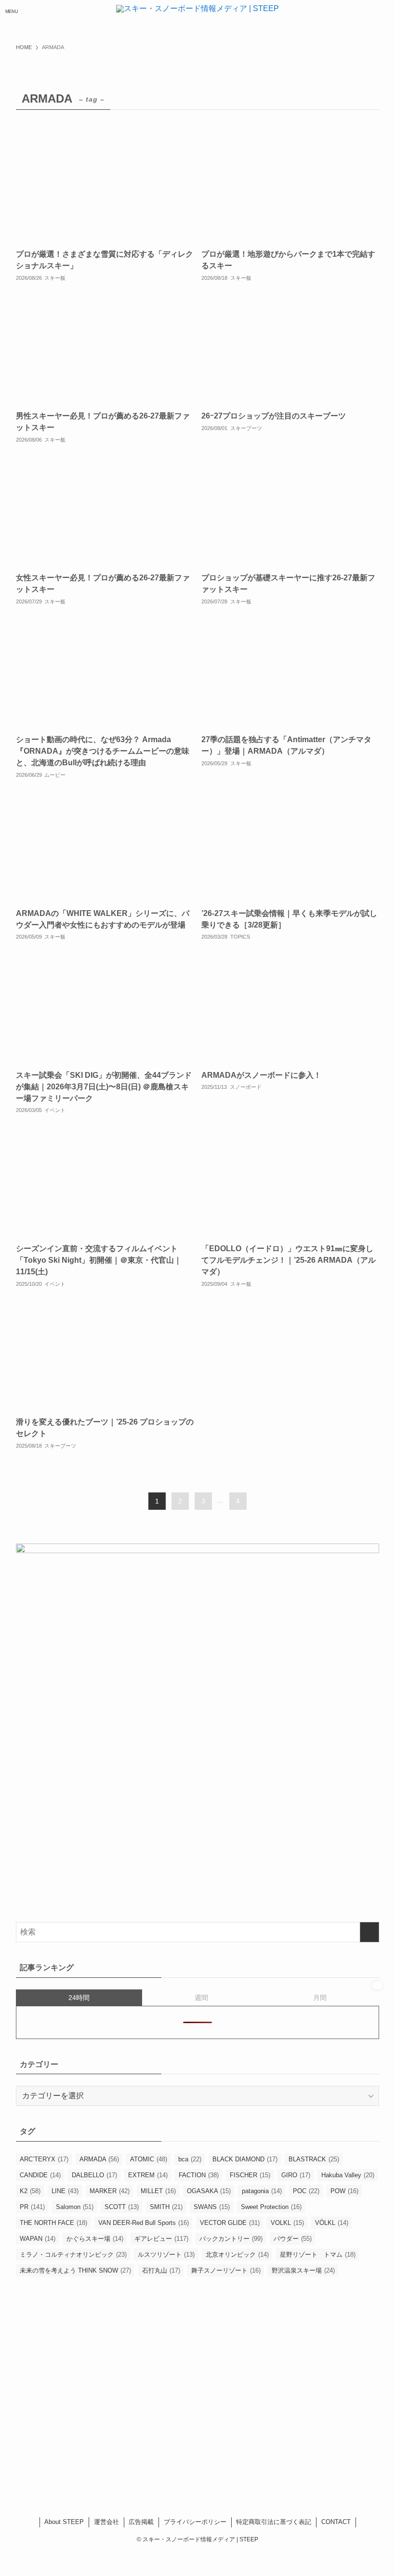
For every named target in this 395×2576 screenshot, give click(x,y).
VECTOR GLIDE (230, 2223)
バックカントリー (231, 2239)
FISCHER (250, 2175)
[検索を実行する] (369, 1932)
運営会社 (106, 2522)
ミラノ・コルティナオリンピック (73, 2255)
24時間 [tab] (79, 1998)
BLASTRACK (314, 2159)
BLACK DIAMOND (245, 2159)
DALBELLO (94, 2175)
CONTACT (336, 2522)
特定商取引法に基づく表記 (274, 2522)
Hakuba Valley (348, 2175)
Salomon (75, 2207)
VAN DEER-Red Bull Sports (144, 2223)
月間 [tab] (320, 1998)
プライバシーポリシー (195, 2522)
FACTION (199, 2175)
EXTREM (148, 2175)
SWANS (212, 2207)
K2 (30, 2191)
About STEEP (64, 2522)
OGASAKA (209, 2191)
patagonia (262, 2191)
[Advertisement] (197, 2390)
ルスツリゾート (166, 2255)
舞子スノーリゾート (226, 2270)
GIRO (296, 2175)
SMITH (166, 2207)
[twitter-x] (185, 2478)
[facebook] (172, 2478)
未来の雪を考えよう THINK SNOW (75, 2270)
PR (32, 2207)
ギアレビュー (161, 2239)
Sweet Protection (271, 2207)
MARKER (110, 2191)
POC (306, 2191)
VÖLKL (332, 2223)
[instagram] (197, 2478)
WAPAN (38, 2239)
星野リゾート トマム (318, 2255)
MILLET (158, 2191)
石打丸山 (161, 2270)
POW (344, 2191)
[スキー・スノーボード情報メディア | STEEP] (197, 12)
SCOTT (122, 2207)
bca (190, 2159)
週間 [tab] (201, 1998)
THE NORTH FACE (53, 2223)
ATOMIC (149, 2159)
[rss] (223, 2478)
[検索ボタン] (383, 12)
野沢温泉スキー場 (303, 2270)
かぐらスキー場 (95, 2239)
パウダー (293, 2239)
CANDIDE (40, 2175)
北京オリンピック (237, 2255)
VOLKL (287, 2223)
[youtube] (210, 2478)
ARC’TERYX (44, 2159)
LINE (65, 2191)
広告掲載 (141, 2522)
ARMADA (99, 2159)
